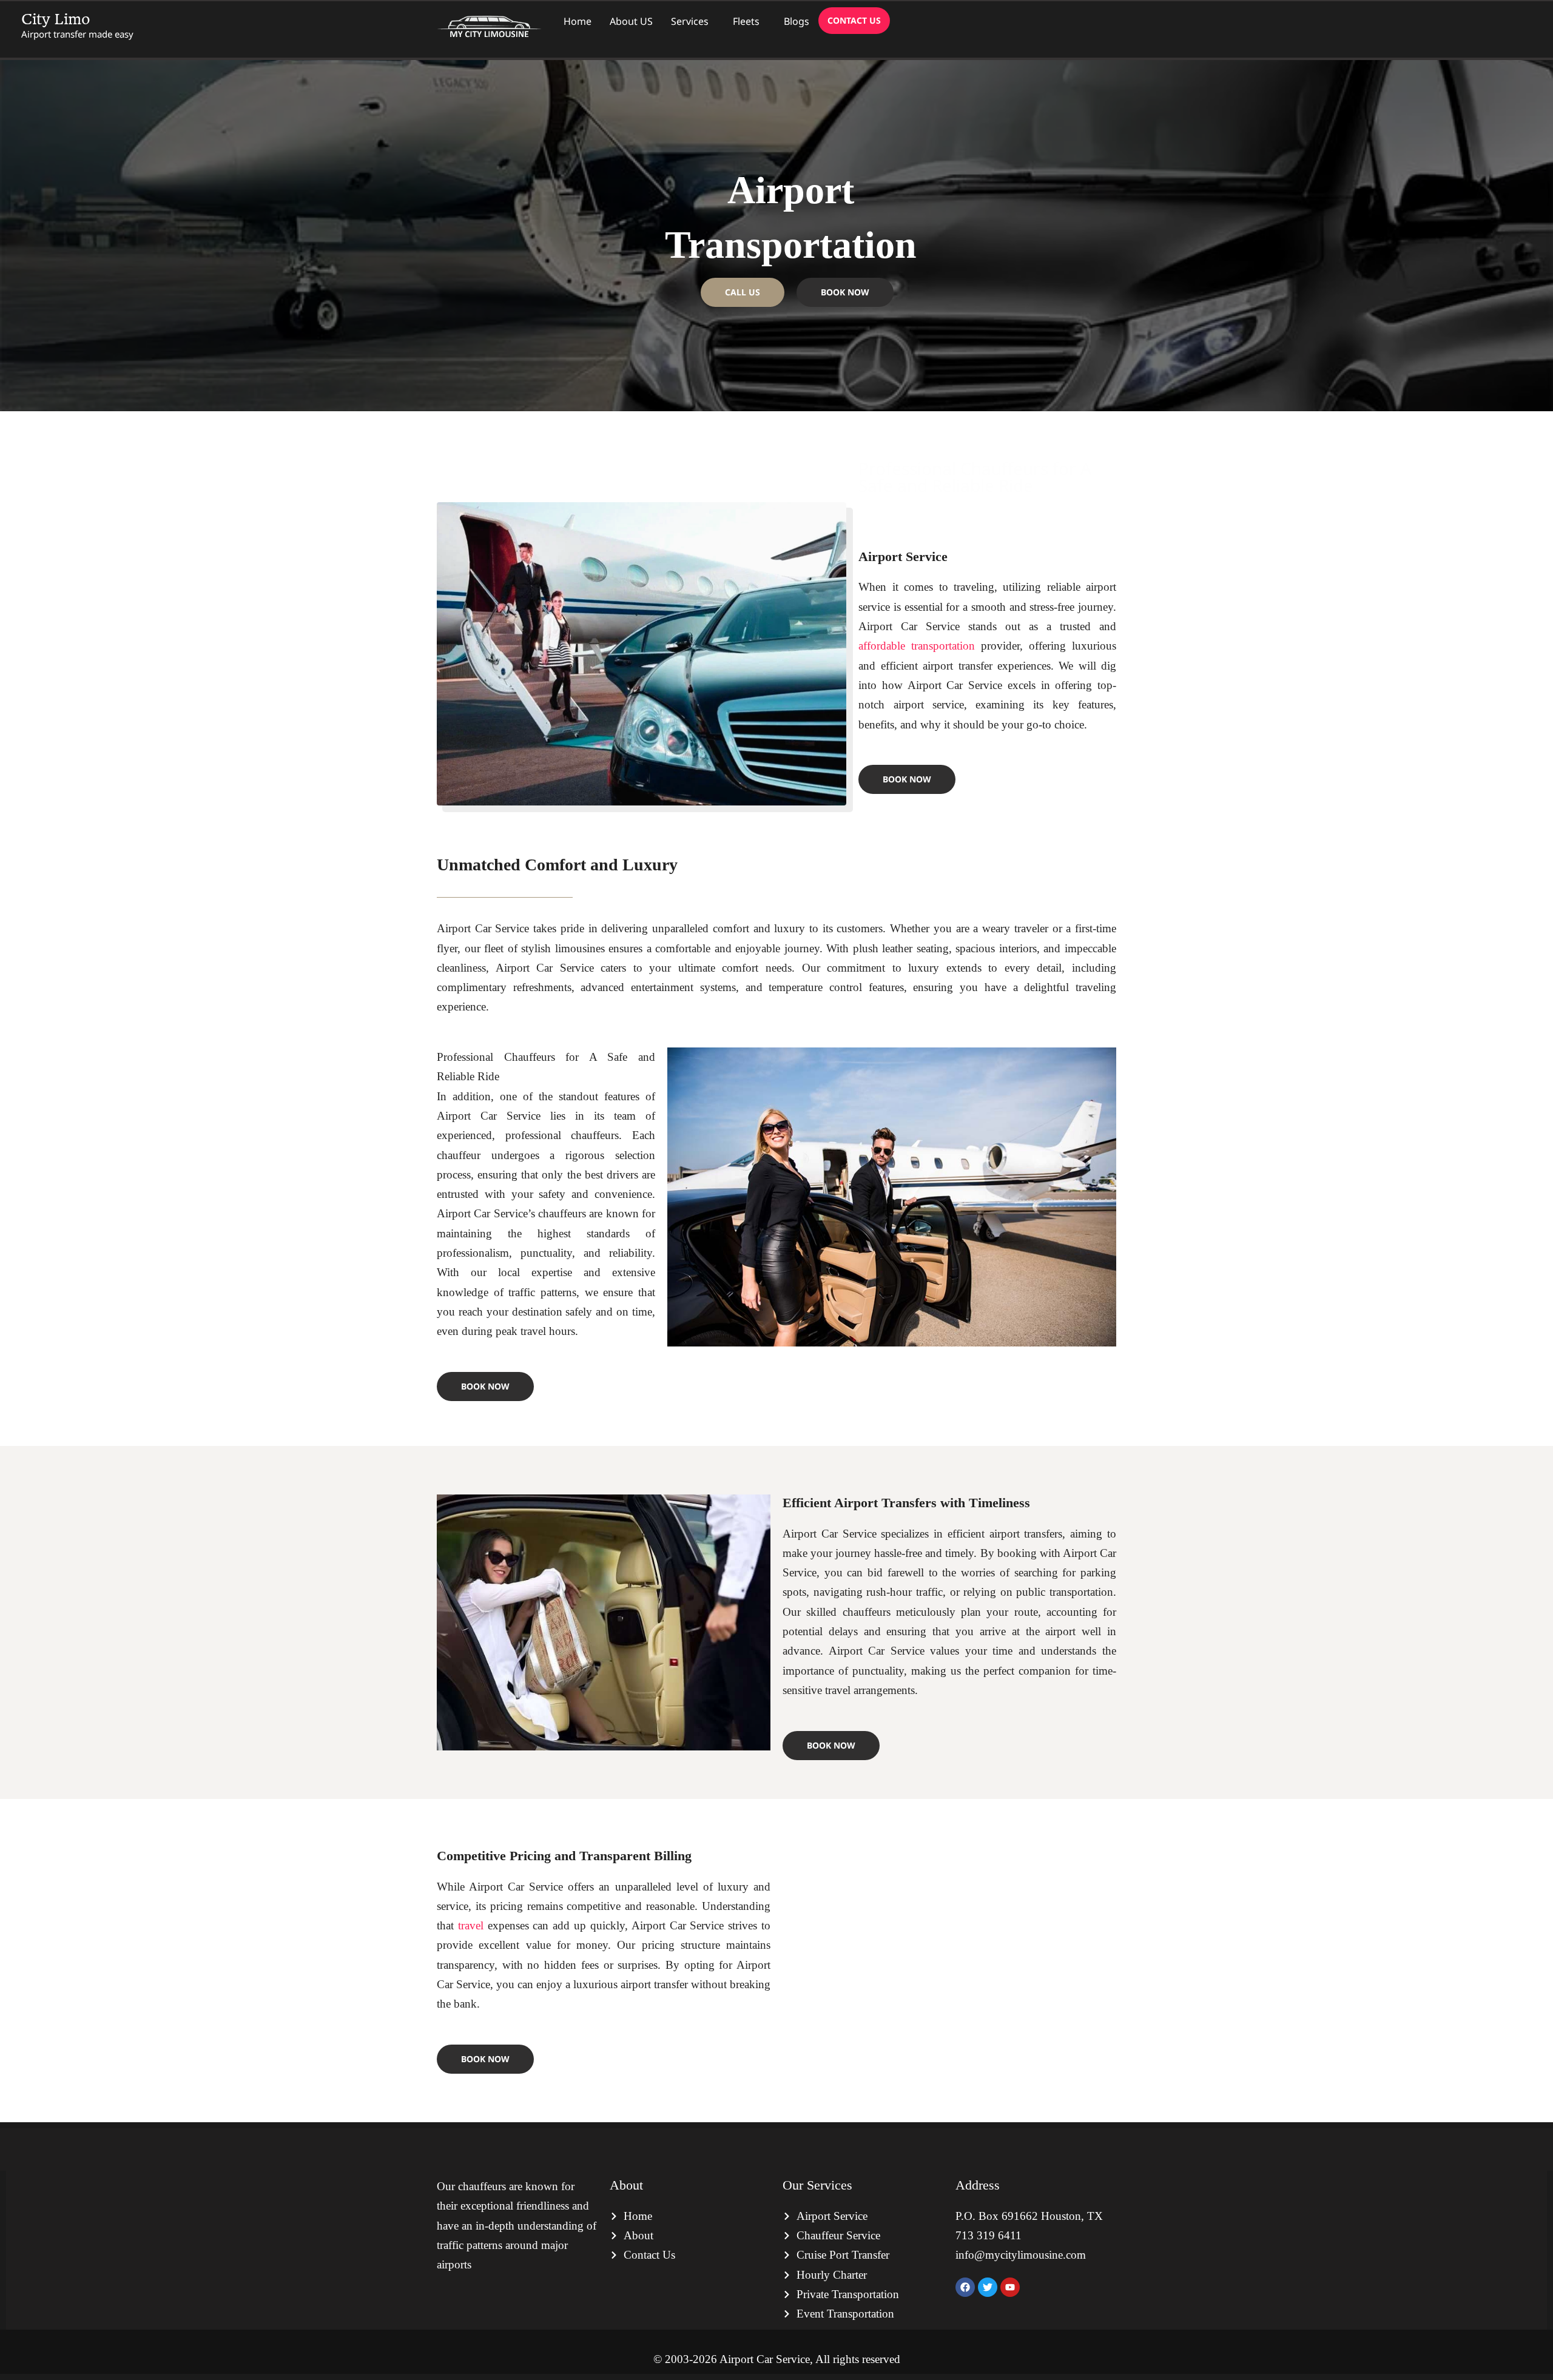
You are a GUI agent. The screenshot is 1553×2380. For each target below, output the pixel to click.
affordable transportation (917, 646)
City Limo (56, 19)
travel (473, 1925)
